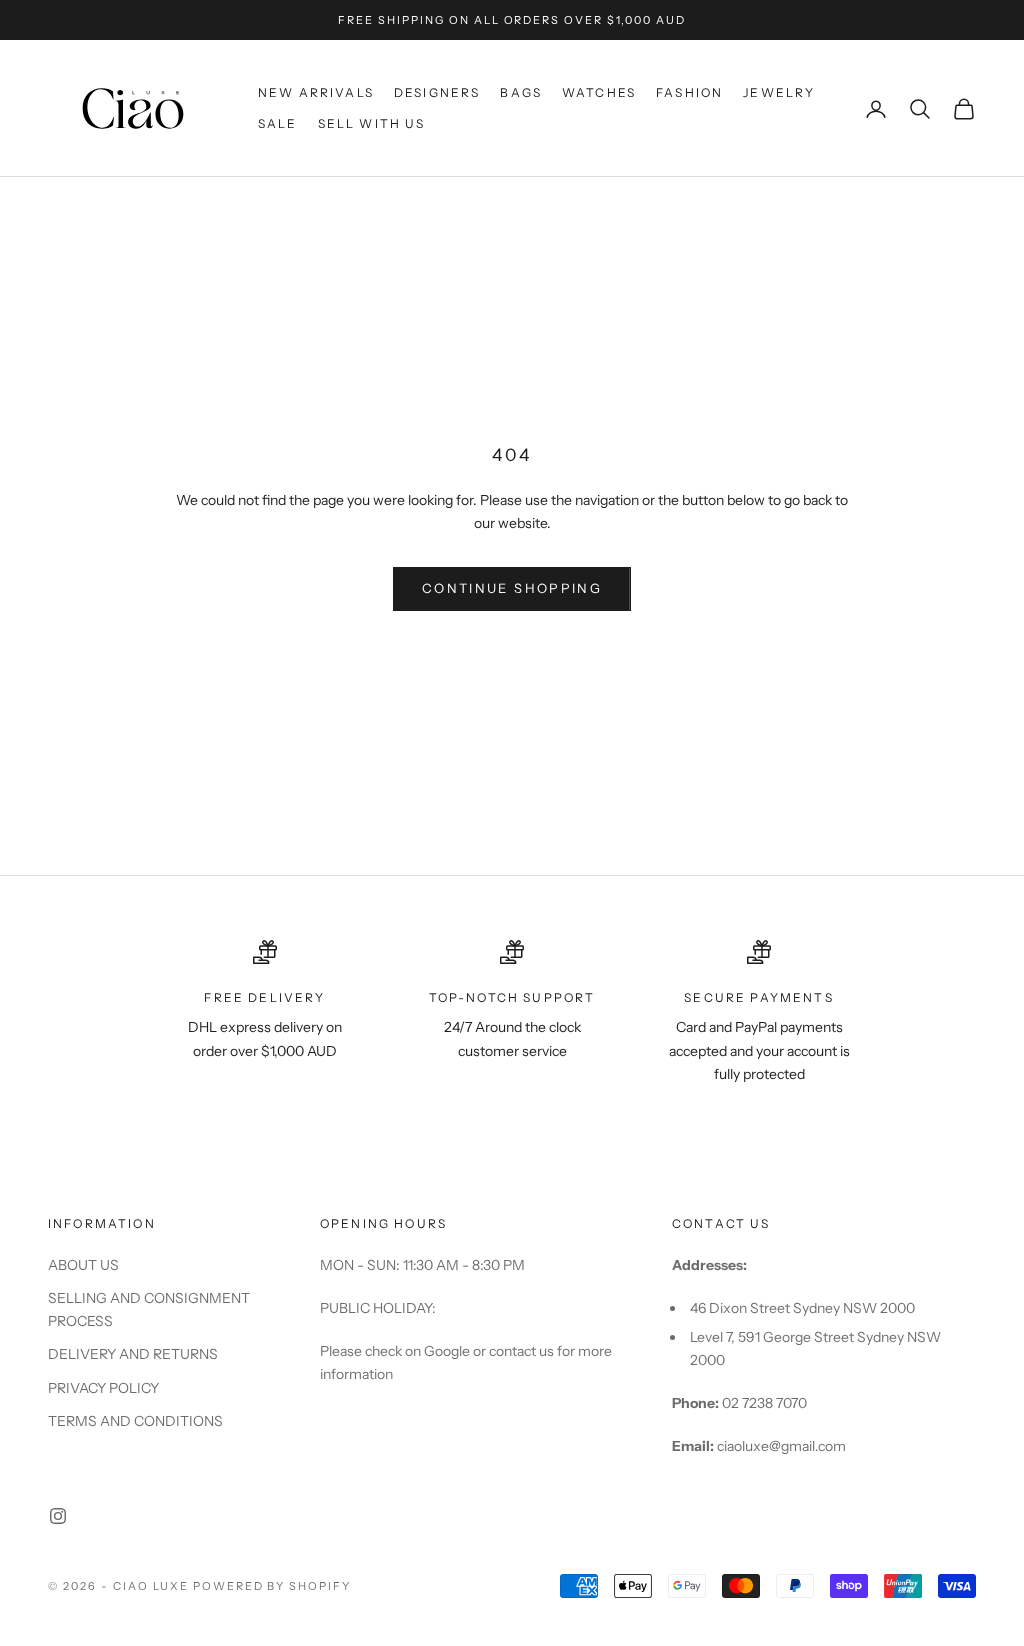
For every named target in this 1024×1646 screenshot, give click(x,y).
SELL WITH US (372, 123)
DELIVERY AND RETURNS (133, 1354)
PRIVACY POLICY (103, 1388)
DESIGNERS (437, 92)
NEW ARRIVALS (316, 92)
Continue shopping (512, 588)
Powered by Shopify (272, 1586)
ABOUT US (83, 1265)
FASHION (689, 92)
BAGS (521, 92)
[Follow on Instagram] (58, 1516)
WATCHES (599, 92)
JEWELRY (779, 92)
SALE (278, 123)
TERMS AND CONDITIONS (135, 1421)
